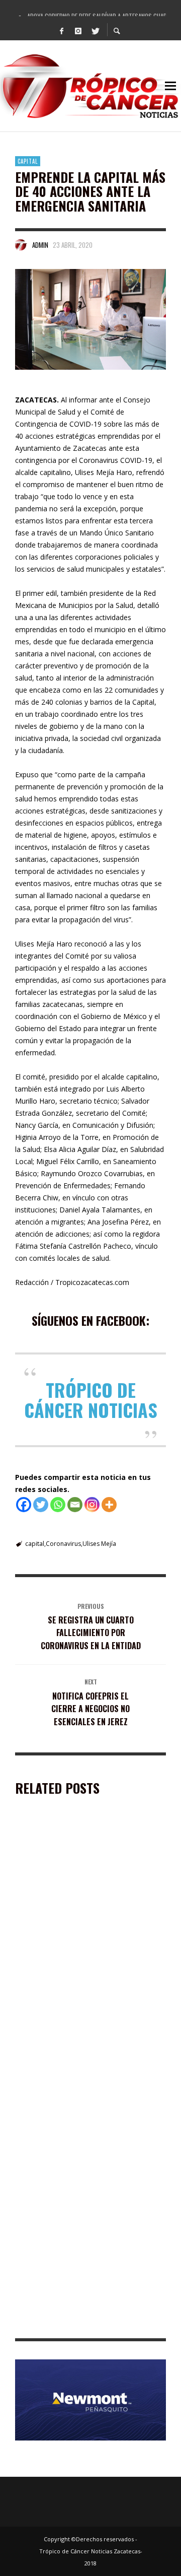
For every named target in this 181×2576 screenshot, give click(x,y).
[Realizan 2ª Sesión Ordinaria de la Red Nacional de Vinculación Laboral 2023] (74, 2132)
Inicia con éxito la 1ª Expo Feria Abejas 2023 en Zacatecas (90, 1939)
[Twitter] (95, 30)
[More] (109, 1505)
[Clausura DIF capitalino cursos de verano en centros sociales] (74, 2007)
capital (35, 1544)
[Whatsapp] (58, 1505)
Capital (28, 161)
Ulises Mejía (99, 1544)
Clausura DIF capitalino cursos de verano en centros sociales (87, 2064)
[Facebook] (62, 30)
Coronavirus (63, 1544)
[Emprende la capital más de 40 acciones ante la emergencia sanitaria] (90, 319)
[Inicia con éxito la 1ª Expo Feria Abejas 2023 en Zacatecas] (74, 1882)
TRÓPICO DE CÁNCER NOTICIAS (91, 1400)
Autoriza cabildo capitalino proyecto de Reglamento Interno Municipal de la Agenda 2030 (89, 2318)
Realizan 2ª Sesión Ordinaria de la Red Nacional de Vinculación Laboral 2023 (81, 2189)
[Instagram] (78, 30)
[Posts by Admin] (21, 245)
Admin (40, 245)
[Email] (75, 1505)
